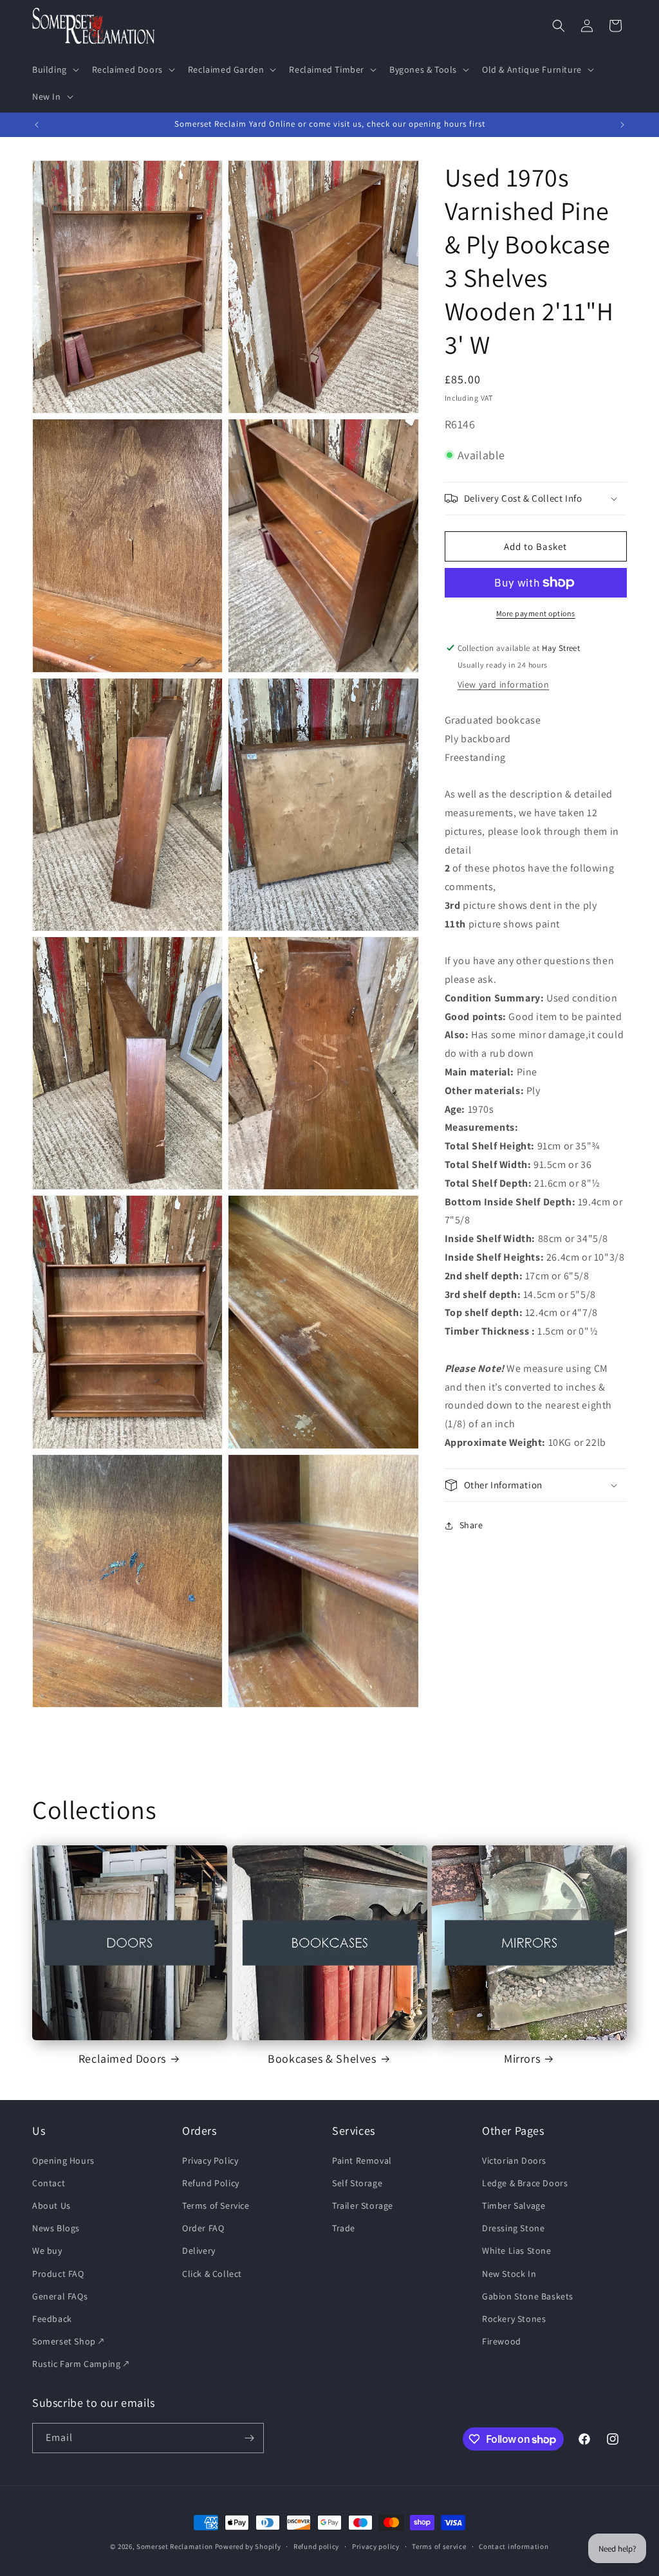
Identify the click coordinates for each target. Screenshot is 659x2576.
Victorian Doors (514, 2160)
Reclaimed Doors (122, 2059)
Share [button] (471, 1525)
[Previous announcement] (37, 125)
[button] (54, 69)
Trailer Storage (363, 2206)
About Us (51, 2206)
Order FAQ (203, 2228)
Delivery (199, 2251)
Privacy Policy (210, 2160)
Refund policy (316, 2546)
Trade (344, 2228)
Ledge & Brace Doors (525, 2183)
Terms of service (439, 2546)
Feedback (52, 2319)
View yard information (504, 684)
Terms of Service (216, 2206)
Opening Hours (63, 2160)
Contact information (514, 2546)
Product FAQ (58, 2274)
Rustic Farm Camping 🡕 (81, 2364)
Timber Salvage (514, 2206)
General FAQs (60, 2296)
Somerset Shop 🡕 (68, 2341)
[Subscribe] (249, 2438)
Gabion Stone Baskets (528, 2296)
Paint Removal (362, 2160)
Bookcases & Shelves (322, 2059)
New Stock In (509, 2274)
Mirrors (522, 2059)
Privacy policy (376, 2546)
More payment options (536, 613)
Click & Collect (212, 2274)
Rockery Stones (514, 2319)
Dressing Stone (513, 2228)
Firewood (502, 2341)
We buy (47, 2251)
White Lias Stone (517, 2251)
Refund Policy (211, 2183)
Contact (49, 2183)
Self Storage (357, 2183)
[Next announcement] (622, 125)
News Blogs (56, 2228)
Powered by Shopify (248, 2546)
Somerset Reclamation (175, 2546)
